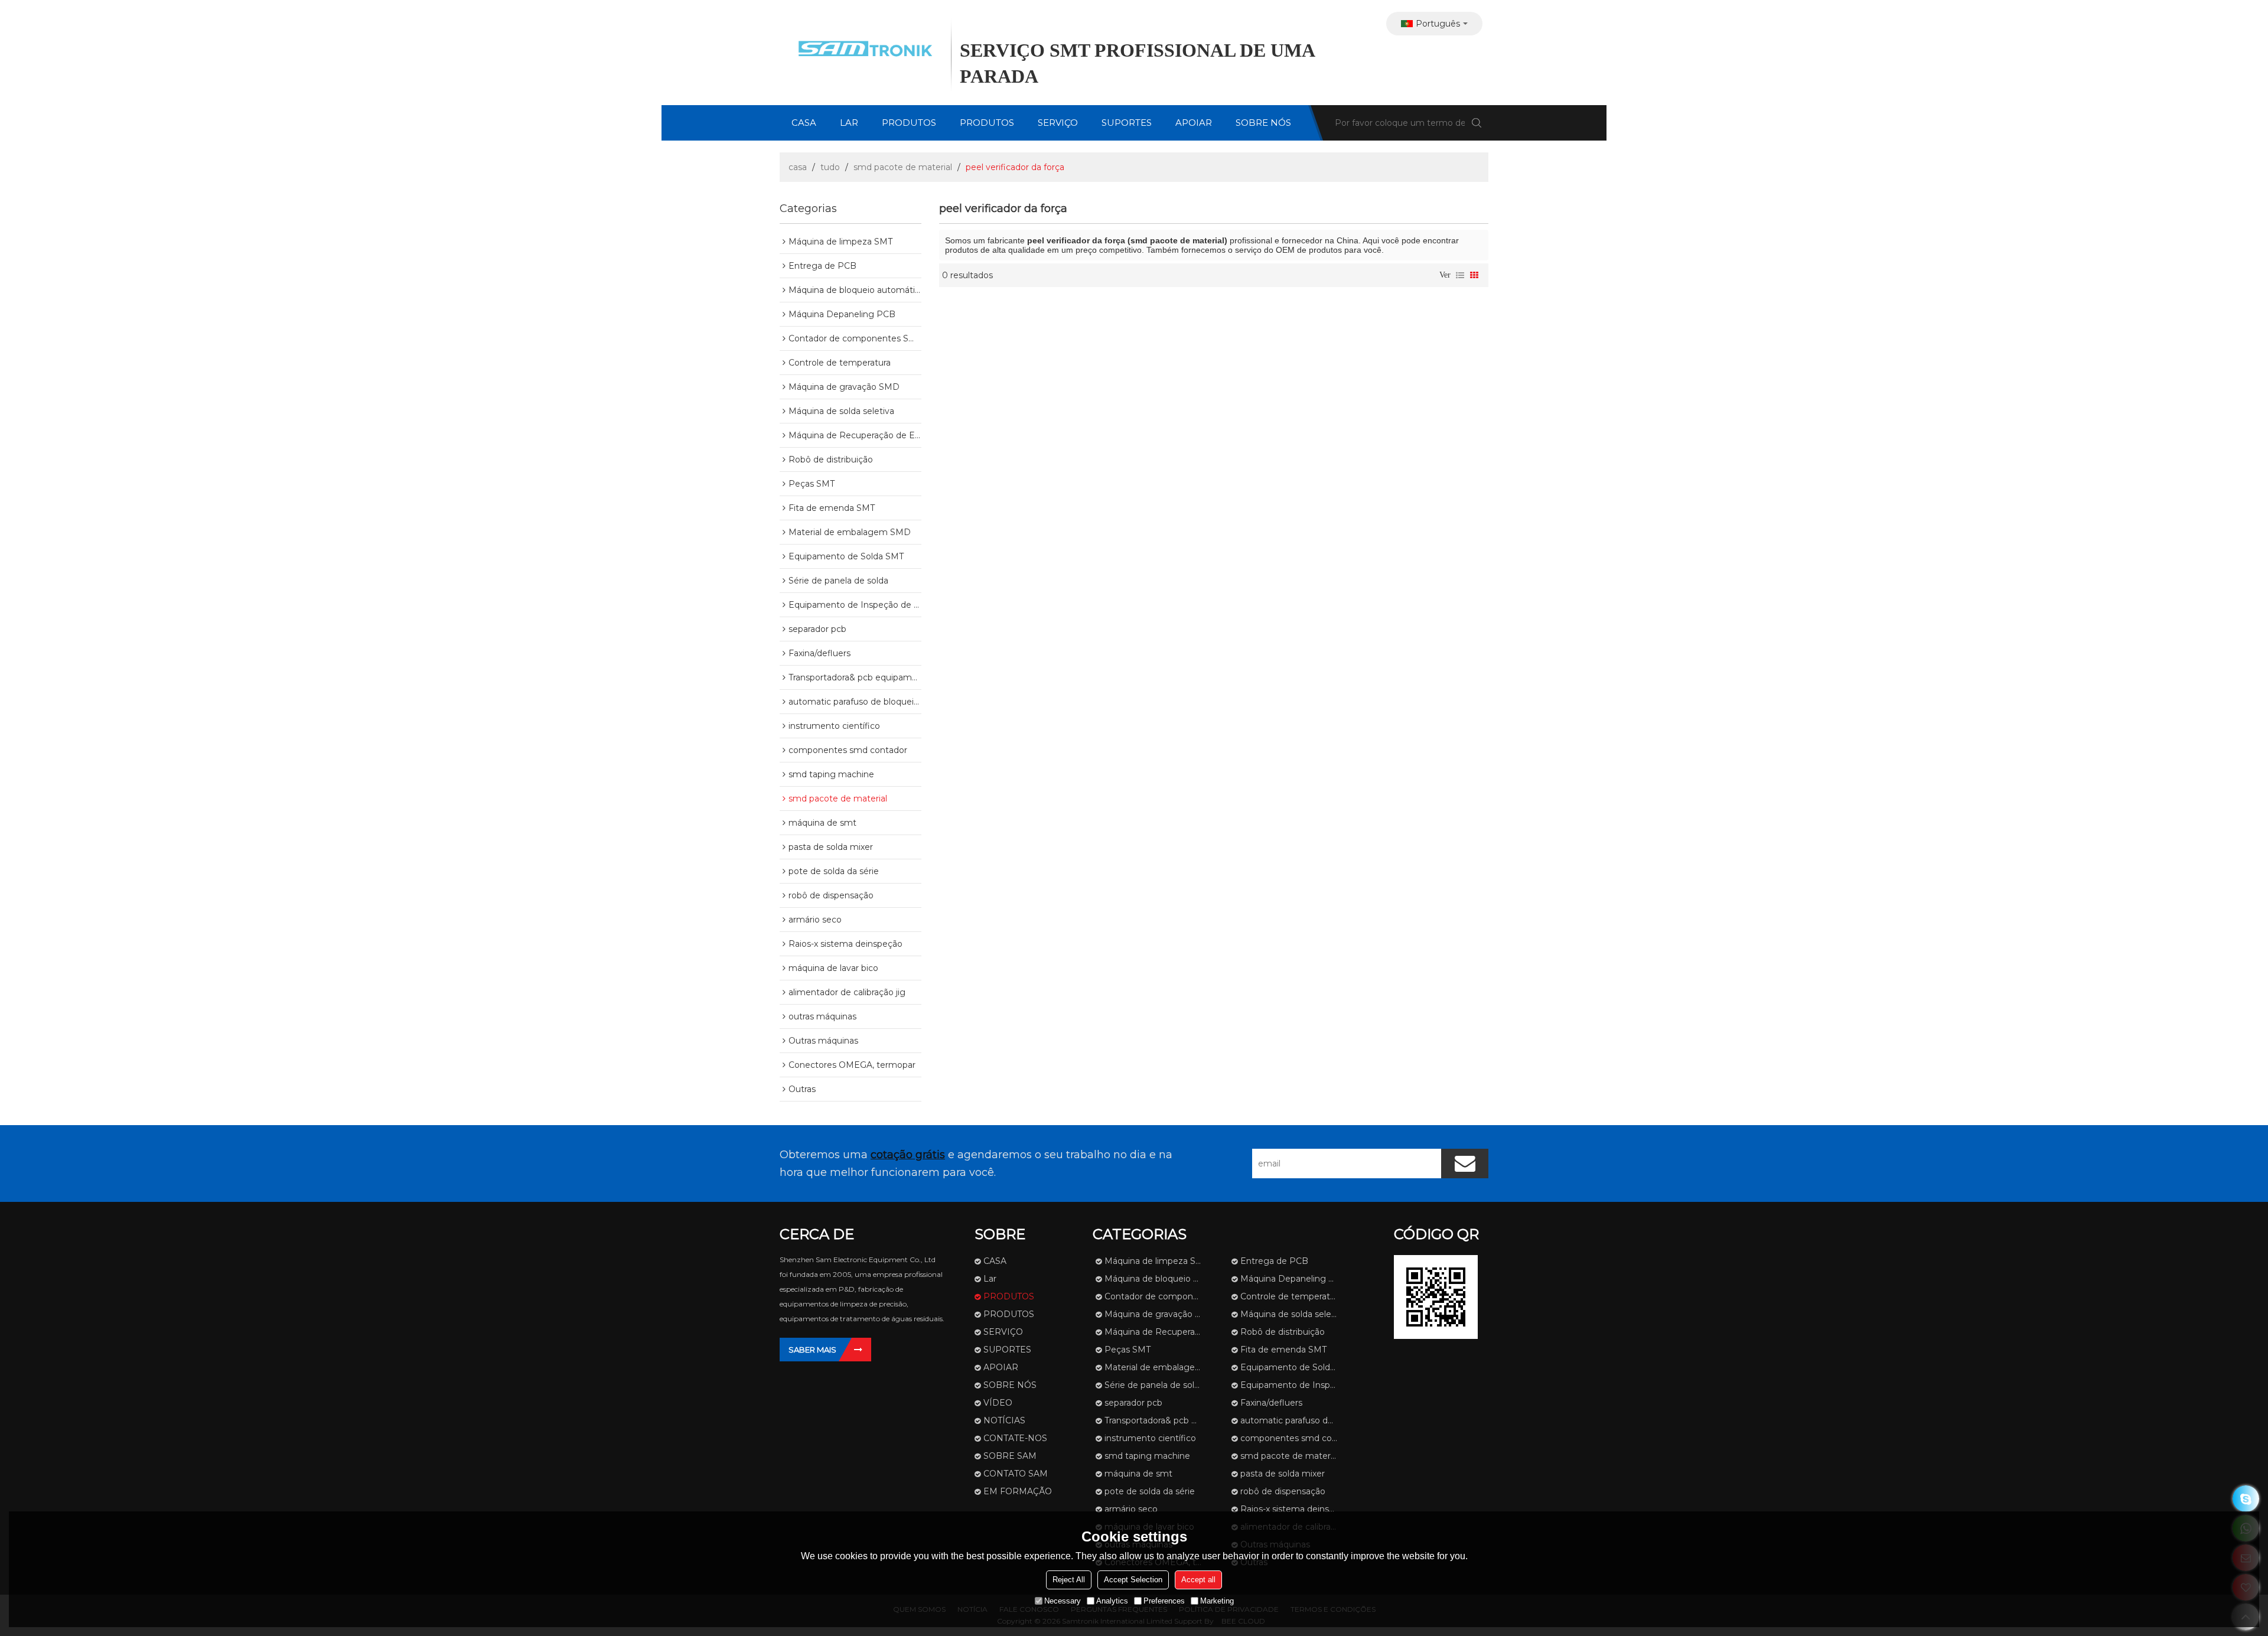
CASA (804, 123)
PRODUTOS (909, 123)
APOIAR (1194, 123)
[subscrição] (1465, 1164)
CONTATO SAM (1016, 1474)
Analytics (1112, 1601)
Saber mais (812, 1350)
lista (1460, 275)
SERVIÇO (1058, 123)
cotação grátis (908, 1155)
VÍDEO (998, 1403)
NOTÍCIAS (1004, 1420)
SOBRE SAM (1010, 1456)
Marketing (1217, 1601)
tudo (830, 167)
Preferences (1164, 1601)
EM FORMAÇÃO (1018, 1491)
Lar (849, 123)
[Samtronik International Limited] (862, 50)
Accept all (1198, 1580)
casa (798, 167)
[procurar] (1477, 123)
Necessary (1063, 1601)
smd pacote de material (903, 167)
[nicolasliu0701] (2246, 1499)
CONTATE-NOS (1015, 1438)
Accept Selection (1133, 1580)
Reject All (1069, 1580)
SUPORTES (1127, 123)
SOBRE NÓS (1263, 123)
